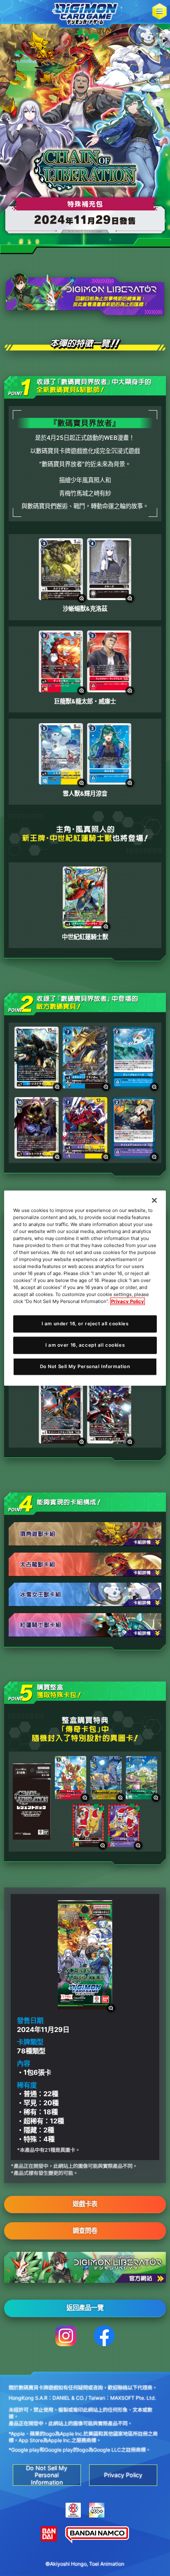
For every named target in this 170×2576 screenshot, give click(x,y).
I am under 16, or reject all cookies (85, 1324)
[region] (85, 1288)
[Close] (154, 1200)
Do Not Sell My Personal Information (85, 1366)
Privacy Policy (127, 1301)
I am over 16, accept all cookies (85, 1345)
